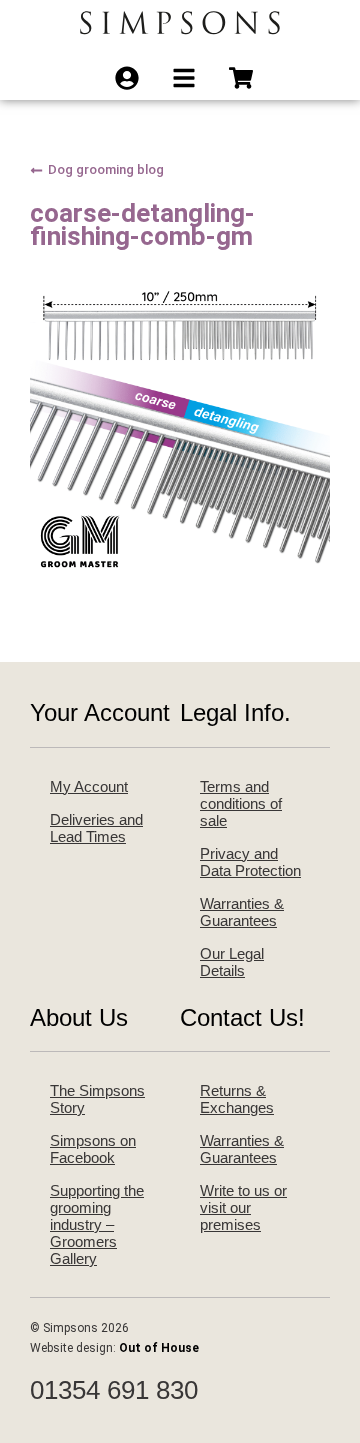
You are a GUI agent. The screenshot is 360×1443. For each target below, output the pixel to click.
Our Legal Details (232, 962)
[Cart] (247, 78)
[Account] (133, 78)
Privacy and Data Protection (250, 862)
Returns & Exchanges (237, 1099)
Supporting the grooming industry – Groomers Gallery (97, 1224)
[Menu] (190, 78)
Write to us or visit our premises (243, 1207)
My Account (89, 786)
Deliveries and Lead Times (96, 828)
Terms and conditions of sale (241, 803)
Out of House (159, 1348)
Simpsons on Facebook (93, 1149)
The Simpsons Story (97, 1099)
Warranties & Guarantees (242, 912)
